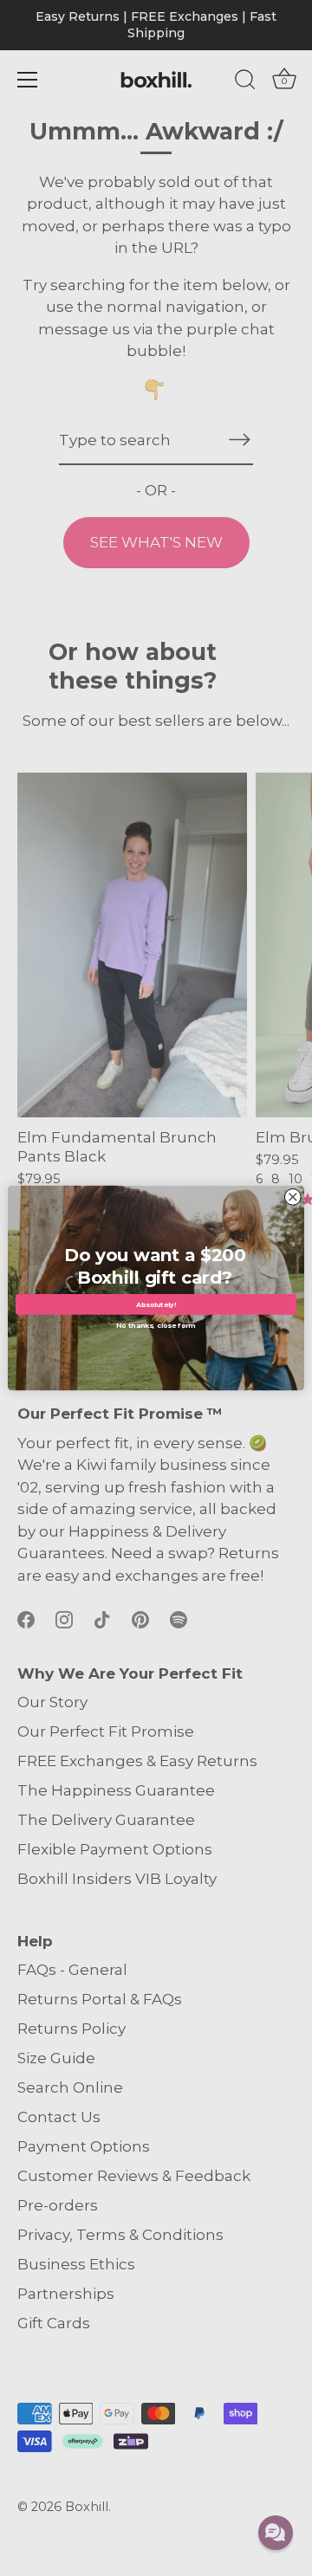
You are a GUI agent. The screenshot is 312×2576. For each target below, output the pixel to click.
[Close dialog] (293, 1197)
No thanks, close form (156, 1324)
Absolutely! (156, 1304)
